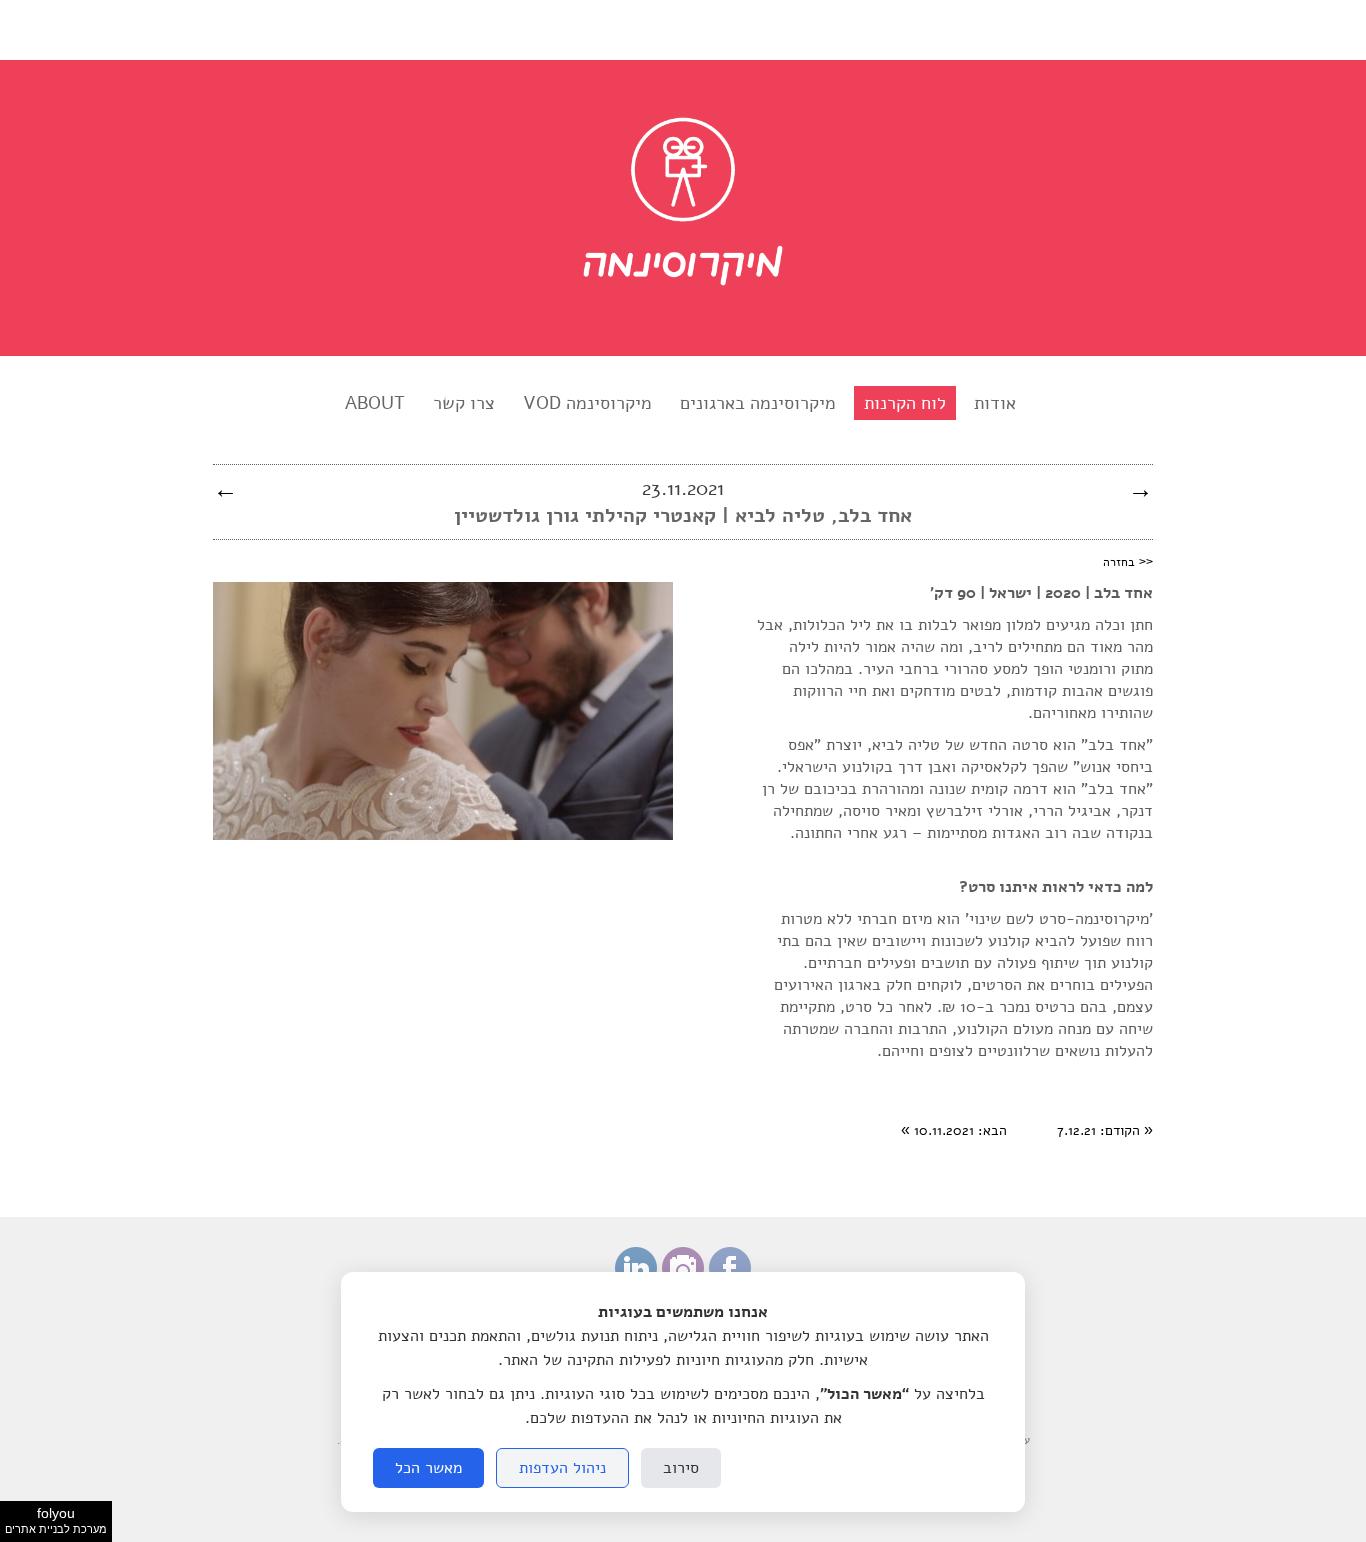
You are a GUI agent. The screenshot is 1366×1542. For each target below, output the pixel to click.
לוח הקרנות (905, 403)
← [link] (225, 489)
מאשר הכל (428, 1468)
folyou (56, 1520)
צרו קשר (464, 403)
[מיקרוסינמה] (683, 325)
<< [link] (1128, 561)
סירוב (681, 1468)
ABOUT (375, 403)
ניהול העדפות (562, 1468)
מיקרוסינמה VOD (587, 403)
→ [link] (1140, 489)
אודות (995, 403)
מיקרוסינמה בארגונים (758, 403)
